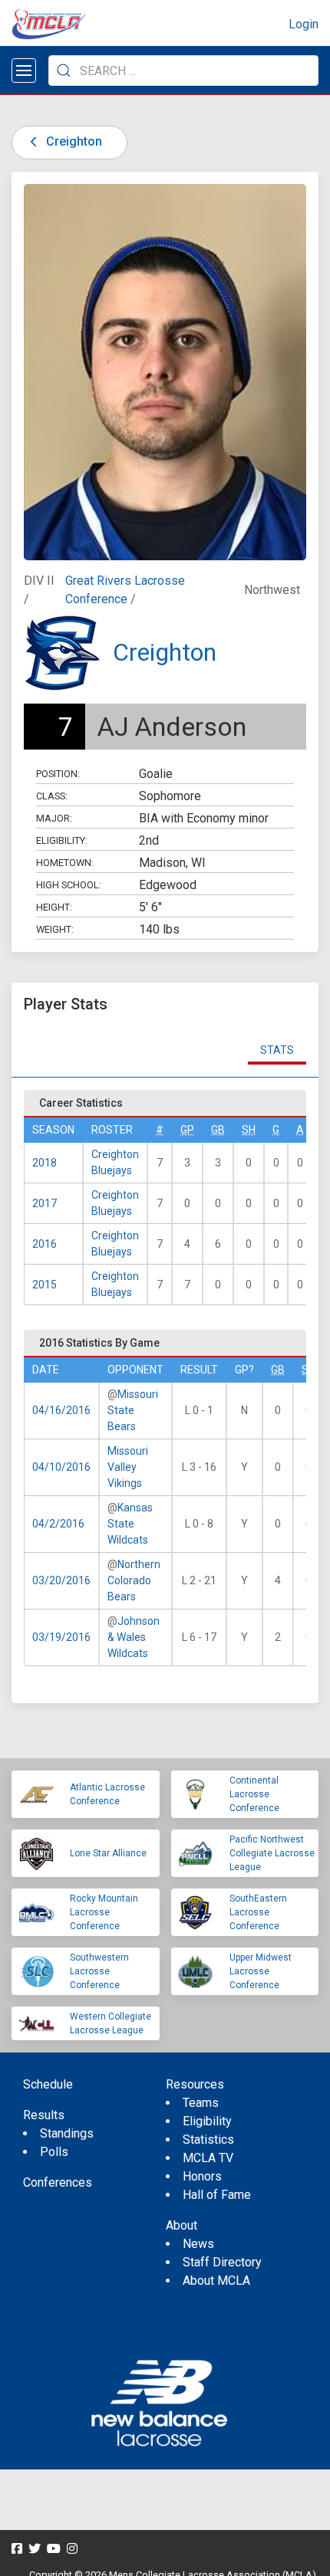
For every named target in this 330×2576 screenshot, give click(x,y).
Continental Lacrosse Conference (254, 1794)
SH (249, 1130)
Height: (54, 907)
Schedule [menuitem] (48, 2084)
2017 (45, 1203)
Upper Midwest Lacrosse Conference (261, 1971)
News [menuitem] (198, 2244)
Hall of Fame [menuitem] (217, 2195)
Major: (54, 818)
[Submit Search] (64, 71)
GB (218, 1130)
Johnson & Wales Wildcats (134, 1637)
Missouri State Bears (133, 1410)
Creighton (73, 141)
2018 (45, 1163)
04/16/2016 (61, 1410)
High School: (69, 885)
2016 (45, 1244)
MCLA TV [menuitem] (208, 2158)
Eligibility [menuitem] (207, 2121)
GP (187, 1130)
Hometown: (65, 863)
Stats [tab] (277, 1050)
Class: (52, 796)
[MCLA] (50, 25)
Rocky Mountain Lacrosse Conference (104, 1912)
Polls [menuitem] (54, 2152)
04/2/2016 (58, 1524)
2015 (45, 1285)
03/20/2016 (61, 1580)
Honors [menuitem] (202, 2176)
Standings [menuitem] (67, 2133)
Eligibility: (62, 840)
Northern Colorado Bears (134, 1580)
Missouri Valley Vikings (128, 1467)
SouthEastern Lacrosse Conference (258, 1912)
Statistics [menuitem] (208, 2140)
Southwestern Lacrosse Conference (99, 1971)
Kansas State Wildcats (130, 1524)
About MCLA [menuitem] (216, 2281)
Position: (58, 774)
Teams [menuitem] (201, 2103)
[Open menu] (24, 71)
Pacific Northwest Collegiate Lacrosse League (272, 1853)
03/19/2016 (61, 1637)
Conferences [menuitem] (58, 2182)
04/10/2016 (61, 1467)
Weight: (55, 929)
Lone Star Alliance (108, 1853)
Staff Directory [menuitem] (222, 2262)
